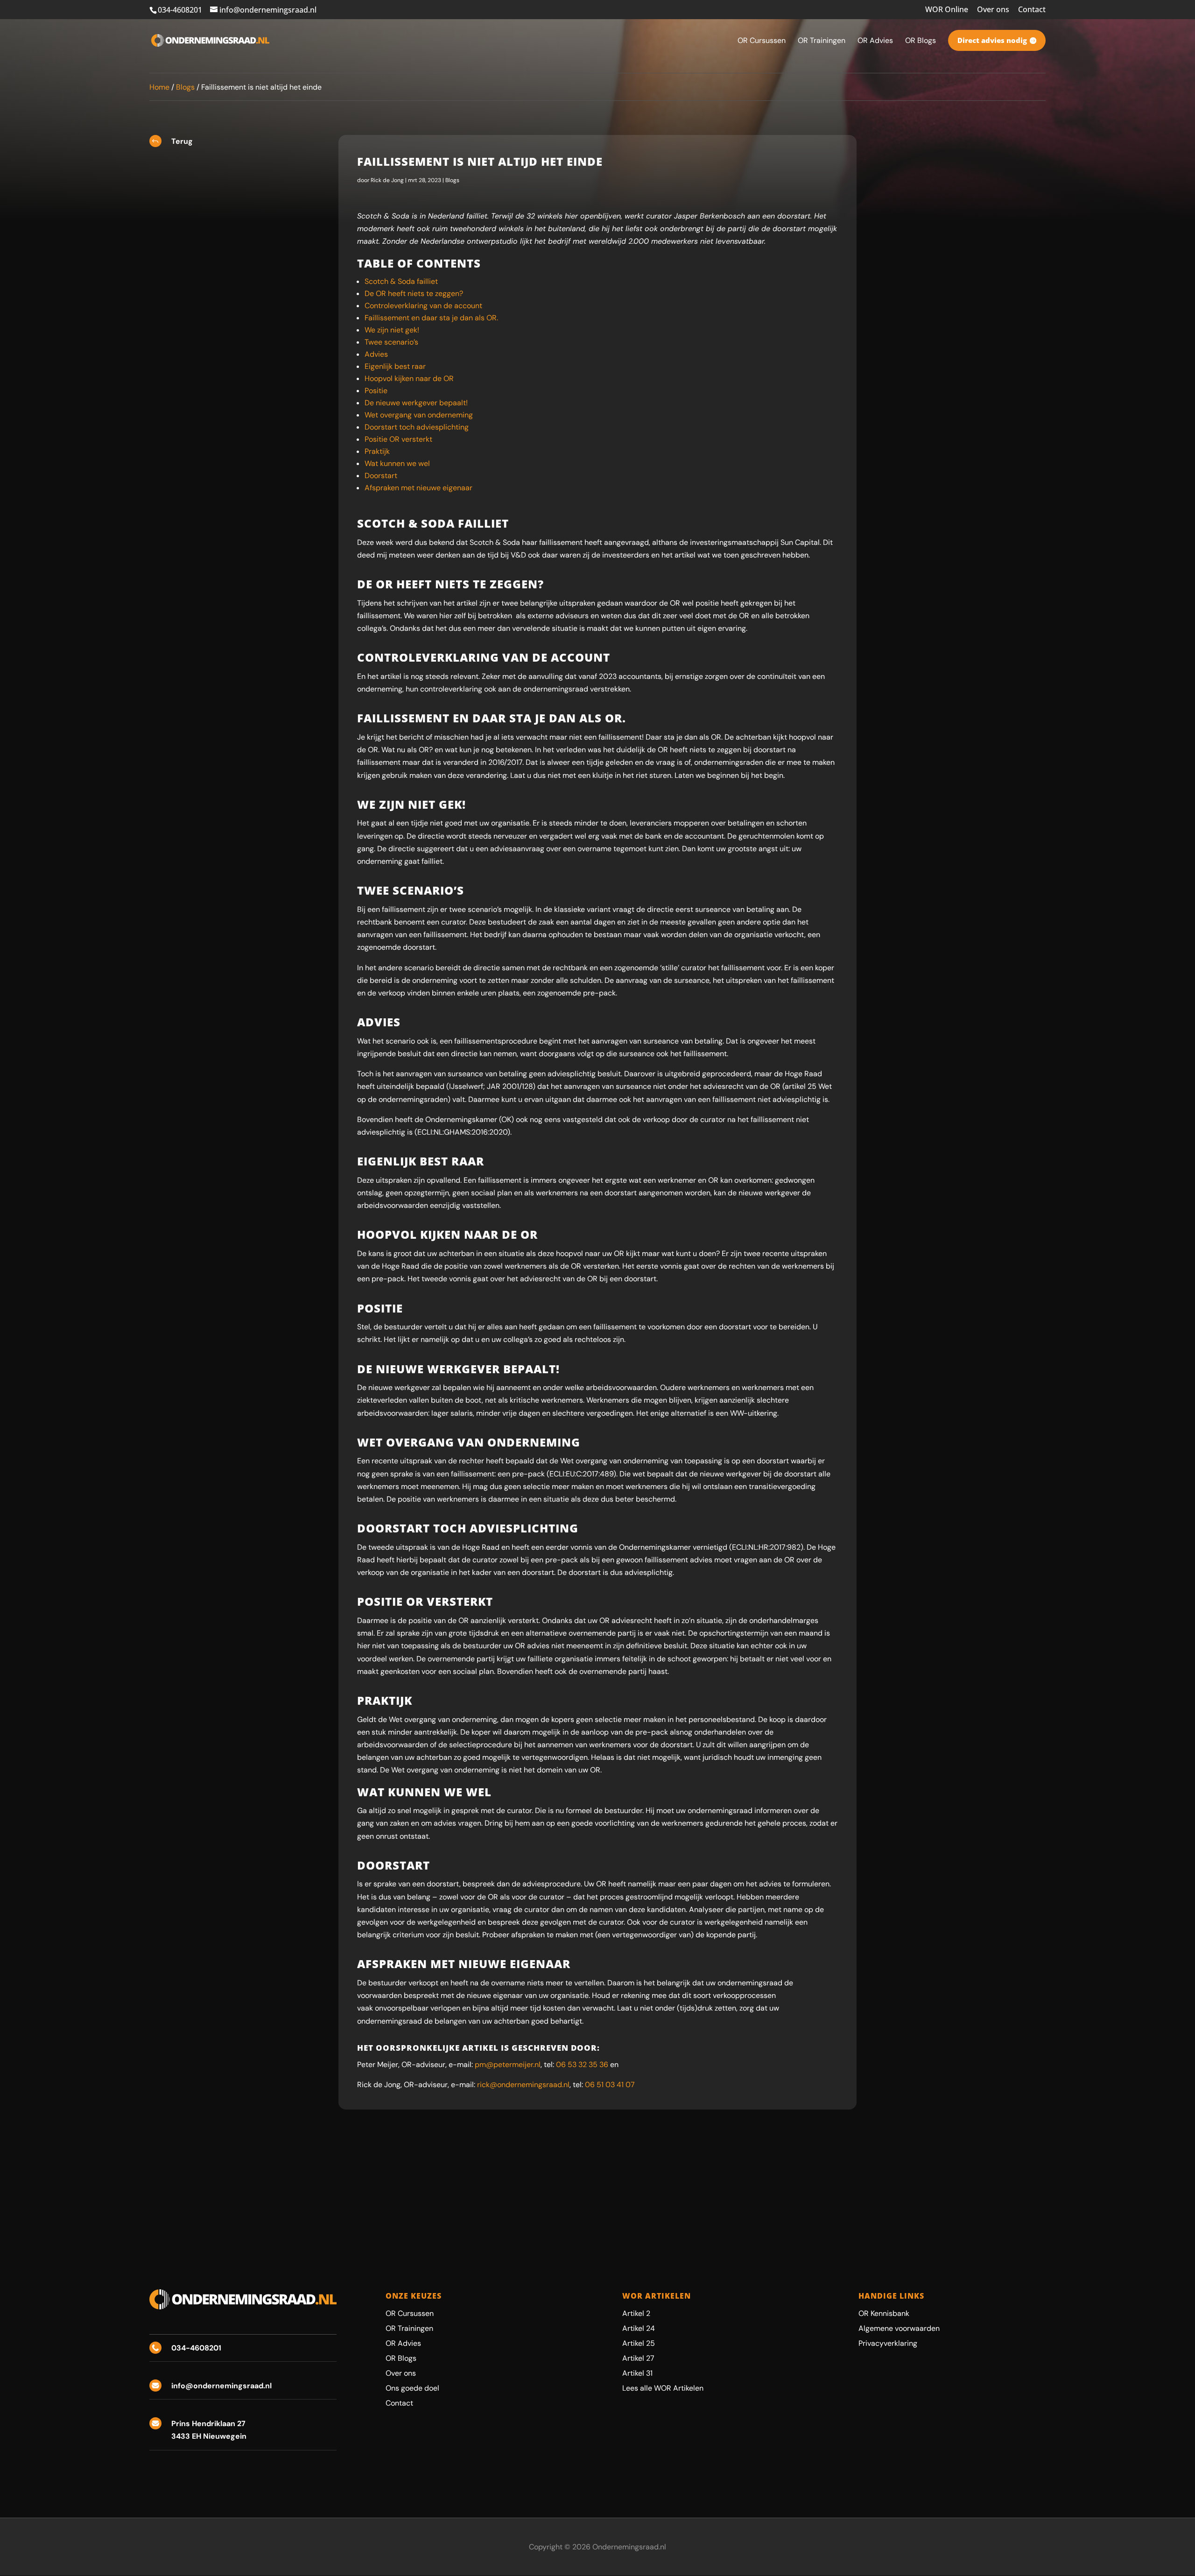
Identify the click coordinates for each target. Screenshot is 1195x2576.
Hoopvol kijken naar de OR (409, 378)
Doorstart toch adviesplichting (417, 427)
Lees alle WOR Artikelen (663, 2388)
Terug (182, 141)
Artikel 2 (636, 2313)
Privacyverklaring (888, 2343)
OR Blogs (401, 2358)
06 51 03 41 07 (610, 2085)
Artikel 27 (638, 2358)
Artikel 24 (639, 2328)
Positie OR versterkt (398, 439)
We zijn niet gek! (392, 330)
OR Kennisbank (884, 2313)
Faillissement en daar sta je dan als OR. (431, 318)
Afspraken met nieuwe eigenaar (418, 488)
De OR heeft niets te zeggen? (414, 293)
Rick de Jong (387, 180)
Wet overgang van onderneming (419, 415)
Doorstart (381, 476)
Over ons (993, 10)
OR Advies (403, 2343)
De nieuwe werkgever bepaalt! (416, 403)
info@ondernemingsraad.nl (221, 2386)
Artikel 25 (639, 2343)
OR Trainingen (409, 2328)
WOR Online (947, 10)
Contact (1032, 10)
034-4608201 (180, 10)
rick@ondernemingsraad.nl (523, 2085)
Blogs (185, 87)
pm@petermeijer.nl (508, 2064)
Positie (376, 391)
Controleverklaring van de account (423, 306)
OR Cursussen (410, 2313)
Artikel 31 (637, 2373)
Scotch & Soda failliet (401, 281)
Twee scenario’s (391, 342)
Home (159, 87)
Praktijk (377, 451)
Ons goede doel (412, 2388)
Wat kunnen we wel (397, 463)
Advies (376, 354)
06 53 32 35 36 (582, 2064)
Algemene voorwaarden (899, 2328)
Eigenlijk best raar (395, 366)
